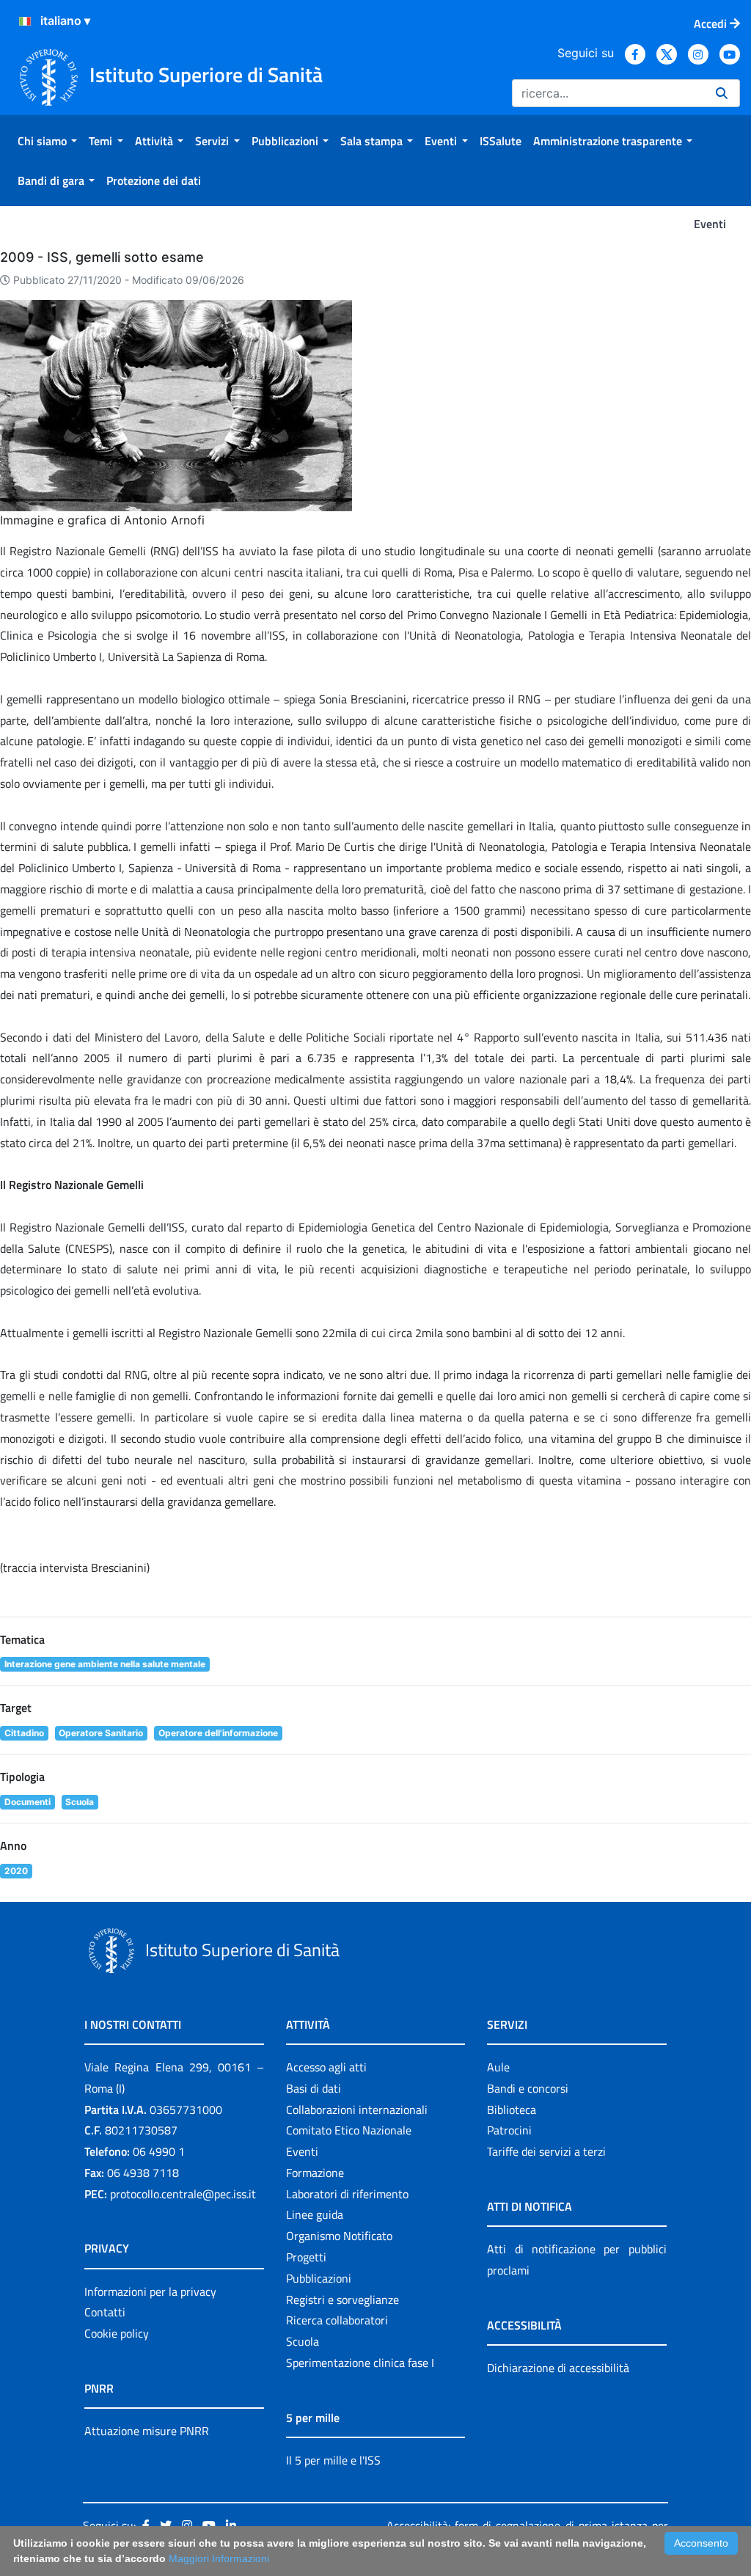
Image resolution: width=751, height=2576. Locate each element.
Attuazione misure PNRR (147, 2431)
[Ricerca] (722, 93)
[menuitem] (47, 141)
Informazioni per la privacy (150, 2291)
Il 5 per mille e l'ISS (333, 2460)
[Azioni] (25, 21)
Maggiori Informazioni (219, 2558)
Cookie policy (117, 2333)
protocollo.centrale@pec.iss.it (183, 2194)
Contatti (105, 2312)
